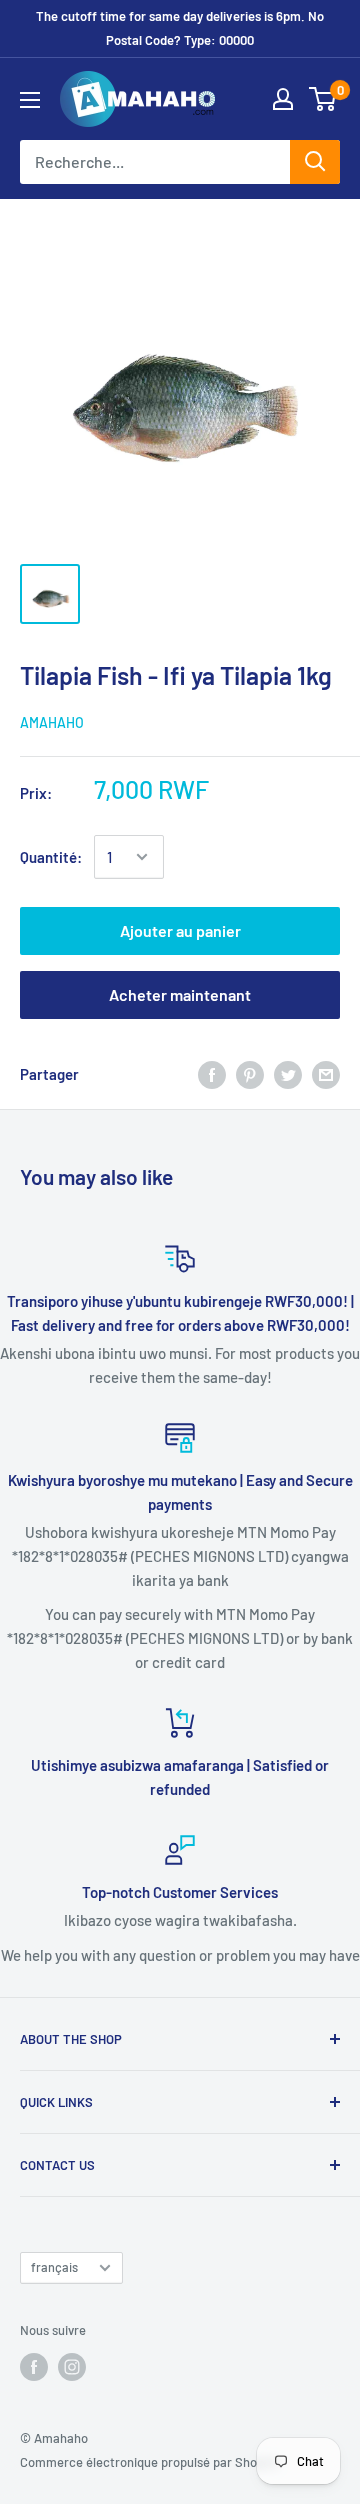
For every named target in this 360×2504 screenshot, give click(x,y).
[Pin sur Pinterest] (250, 1074)
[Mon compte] (283, 99)
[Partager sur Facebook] (212, 1074)
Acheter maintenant (180, 994)
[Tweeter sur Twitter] (288, 1074)
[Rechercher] (315, 162)
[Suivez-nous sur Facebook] (34, 2367)
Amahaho (52, 722)
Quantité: (51, 857)
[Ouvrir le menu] (30, 100)
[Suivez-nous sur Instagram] (72, 2367)
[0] (323, 99)
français (54, 2267)
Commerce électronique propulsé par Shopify (149, 2462)
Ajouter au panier (180, 930)
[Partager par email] (326, 1074)
